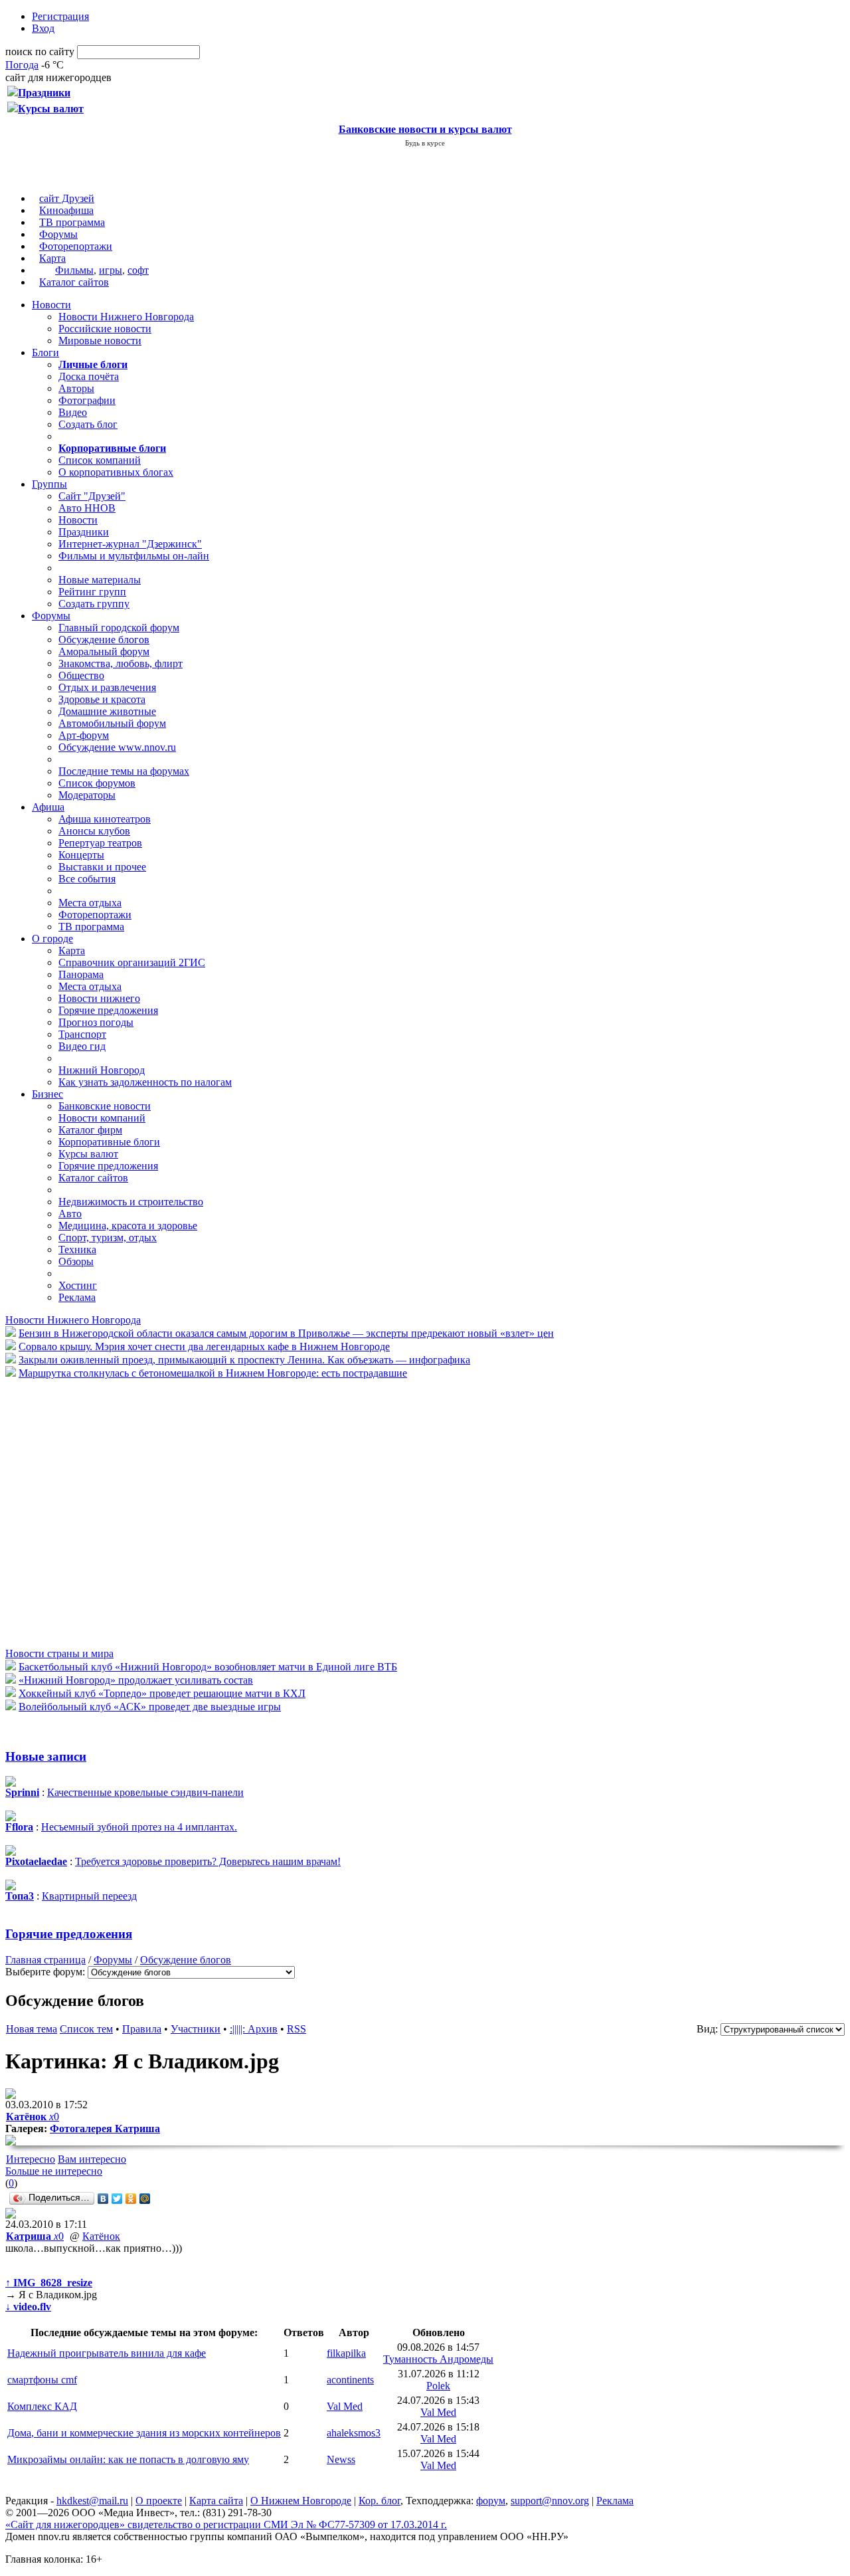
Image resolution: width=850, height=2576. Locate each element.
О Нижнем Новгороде (301, 2501)
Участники (196, 2029)
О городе (52, 939)
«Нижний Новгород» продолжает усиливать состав (136, 1680)
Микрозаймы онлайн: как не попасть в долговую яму (128, 2459)
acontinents (350, 2380)
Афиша (48, 807)
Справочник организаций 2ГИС (132, 962)
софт (138, 270)
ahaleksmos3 (354, 2433)
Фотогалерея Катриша (105, 2129)
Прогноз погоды (96, 1022)
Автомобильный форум (112, 723)
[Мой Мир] (145, 2199)
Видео (73, 412)
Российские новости (105, 329)
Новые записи (46, 1756)
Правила (142, 2029)
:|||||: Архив (254, 2029)
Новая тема (32, 2029)
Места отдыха (90, 903)
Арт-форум (84, 735)
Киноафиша (66, 210)
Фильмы (74, 270)
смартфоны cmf (42, 2380)
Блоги (45, 352)
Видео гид (82, 1046)
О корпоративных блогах (116, 472)
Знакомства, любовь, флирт (121, 663)
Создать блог (88, 424)
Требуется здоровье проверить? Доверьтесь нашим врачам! (208, 1861)
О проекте (159, 2501)
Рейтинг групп (92, 592)
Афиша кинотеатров (105, 819)
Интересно (31, 2159)
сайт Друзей (67, 198)
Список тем (86, 2029)
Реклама (77, 1297)
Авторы (76, 388)
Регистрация (60, 16)
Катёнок (101, 2236)
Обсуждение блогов (104, 640)
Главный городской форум (119, 628)
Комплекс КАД (42, 2406)
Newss (341, 2459)
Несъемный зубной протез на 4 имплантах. (139, 1827)
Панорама (81, 974)
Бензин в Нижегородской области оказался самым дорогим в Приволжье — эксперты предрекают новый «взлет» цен (286, 1333)
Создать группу (94, 604)
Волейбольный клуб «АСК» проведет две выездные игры (150, 1707)
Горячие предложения (108, 1010)
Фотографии (87, 400)
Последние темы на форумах (124, 771)
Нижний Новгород (102, 1070)
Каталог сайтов (74, 282)
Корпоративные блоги (109, 1142)
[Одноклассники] (131, 2199)
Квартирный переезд (89, 1896)
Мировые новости (100, 341)
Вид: (707, 2029)
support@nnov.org (550, 2501)
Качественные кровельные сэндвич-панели (145, 1792)
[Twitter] (117, 2199)
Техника (77, 1249)
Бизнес (47, 1094)
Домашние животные (107, 711)
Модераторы (87, 795)
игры (111, 270)
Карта (52, 258)
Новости (51, 305)
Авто (70, 1214)
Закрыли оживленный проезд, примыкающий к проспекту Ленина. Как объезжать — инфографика (244, 1360)
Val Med (345, 2406)
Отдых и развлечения (107, 687)
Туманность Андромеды (438, 2359)
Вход (43, 28)
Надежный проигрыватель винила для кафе (107, 2353)
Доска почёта (89, 376)
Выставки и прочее (102, 867)
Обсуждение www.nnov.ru (117, 747)
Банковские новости (105, 1106)
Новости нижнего (99, 998)
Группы (49, 484)
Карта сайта (216, 2501)
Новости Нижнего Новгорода (126, 317)
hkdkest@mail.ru (92, 2501)
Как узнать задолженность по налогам (145, 1082)
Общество (81, 675)
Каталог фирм (90, 1130)
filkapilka (346, 2353)
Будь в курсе (425, 143)
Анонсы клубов (94, 831)
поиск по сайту (40, 51)
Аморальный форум (104, 651)
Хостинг (78, 1285)
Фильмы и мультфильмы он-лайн (134, 556)
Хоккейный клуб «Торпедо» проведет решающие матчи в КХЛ (162, 1693)
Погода (22, 65)
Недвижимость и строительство (131, 1202)
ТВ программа (72, 222)
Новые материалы (100, 580)
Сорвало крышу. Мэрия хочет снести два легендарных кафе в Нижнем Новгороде (204, 1346)
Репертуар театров (100, 843)
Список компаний (100, 460)
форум (491, 2501)
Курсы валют (88, 1154)
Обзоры (76, 1261)
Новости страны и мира (59, 1653)
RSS (297, 2029)
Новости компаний (102, 1118)
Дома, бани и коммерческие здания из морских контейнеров (144, 2433)
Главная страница (45, 1960)
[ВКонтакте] (103, 2199)
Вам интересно (92, 2159)
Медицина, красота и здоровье (128, 1226)
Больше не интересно (54, 2171)
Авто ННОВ (87, 508)
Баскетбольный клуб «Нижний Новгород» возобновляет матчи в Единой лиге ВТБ (208, 1667)
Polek (438, 2386)
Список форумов (97, 783)
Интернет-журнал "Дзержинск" (130, 544)
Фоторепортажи (76, 246)
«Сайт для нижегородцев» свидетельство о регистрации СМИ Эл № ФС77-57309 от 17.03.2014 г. (226, 2525)
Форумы (58, 234)
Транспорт (82, 1034)
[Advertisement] (85, 1512)
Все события (87, 879)
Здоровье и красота (102, 699)
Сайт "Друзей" (92, 496)
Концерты (81, 855)
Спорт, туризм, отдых (108, 1238)
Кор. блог (380, 2501)
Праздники (84, 532)
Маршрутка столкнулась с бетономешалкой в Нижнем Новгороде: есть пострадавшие (213, 1373)
